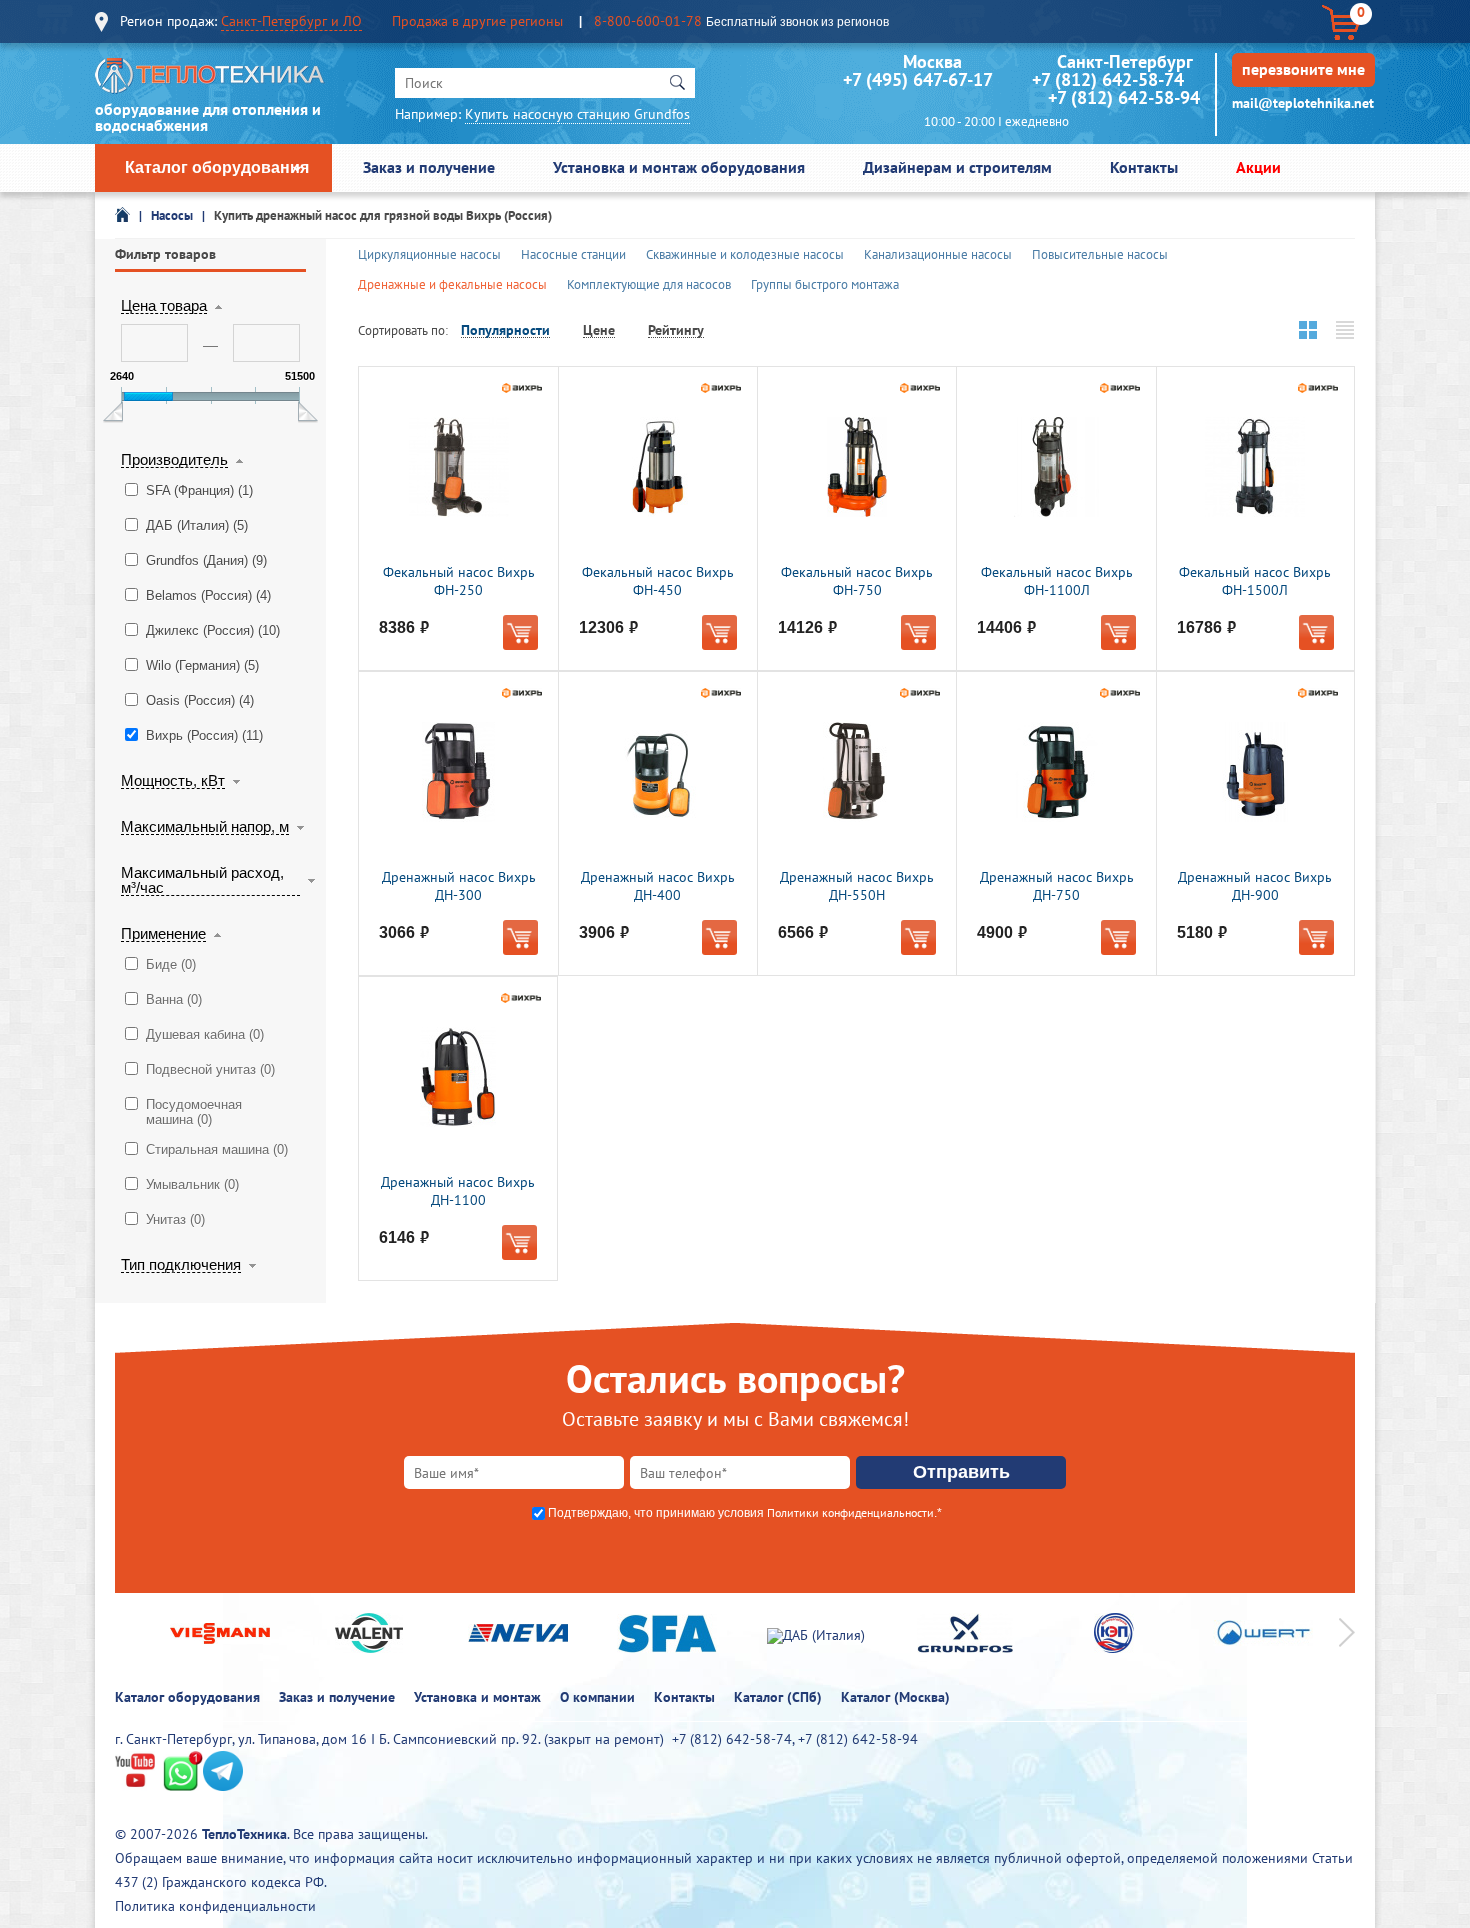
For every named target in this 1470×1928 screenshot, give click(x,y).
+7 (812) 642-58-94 (1124, 97)
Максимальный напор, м (205, 827)
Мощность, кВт (173, 781)
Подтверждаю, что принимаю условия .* (745, 1513)
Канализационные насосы (938, 254)
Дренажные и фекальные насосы (452, 284)
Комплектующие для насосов (649, 284)
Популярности (505, 330)
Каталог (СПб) (778, 1697)
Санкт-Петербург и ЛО (291, 21)
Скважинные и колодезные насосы (745, 254)
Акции (1258, 167)
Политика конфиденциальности (215, 1906)
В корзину (520, 632)
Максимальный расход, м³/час (202, 880)
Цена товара (164, 306)
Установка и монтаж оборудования (679, 167)
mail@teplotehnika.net (1303, 103)
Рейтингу (676, 330)
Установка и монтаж (477, 1697)
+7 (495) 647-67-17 (917, 79)
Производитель (174, 460)
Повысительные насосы (1100, 254)
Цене (599, 330)
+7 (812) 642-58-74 (1108, 79)
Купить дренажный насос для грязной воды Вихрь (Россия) (383, 215)
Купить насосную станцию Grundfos (577, 114)
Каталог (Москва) (895, 1697)
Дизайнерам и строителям (957, 167)
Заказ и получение (429, 167)
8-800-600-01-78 (648, 21)
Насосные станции (573, 254)
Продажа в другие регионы (477, 21)
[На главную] (210, 80)
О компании (597, 1697)
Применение (163, 934)
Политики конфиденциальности (850, 1512)
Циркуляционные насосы (429, 254)
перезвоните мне (1303, 69)
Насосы (172, 215)
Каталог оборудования (217, 167)
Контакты (1144, 167)
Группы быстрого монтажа (825, 284)
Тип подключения (181, 1265)
